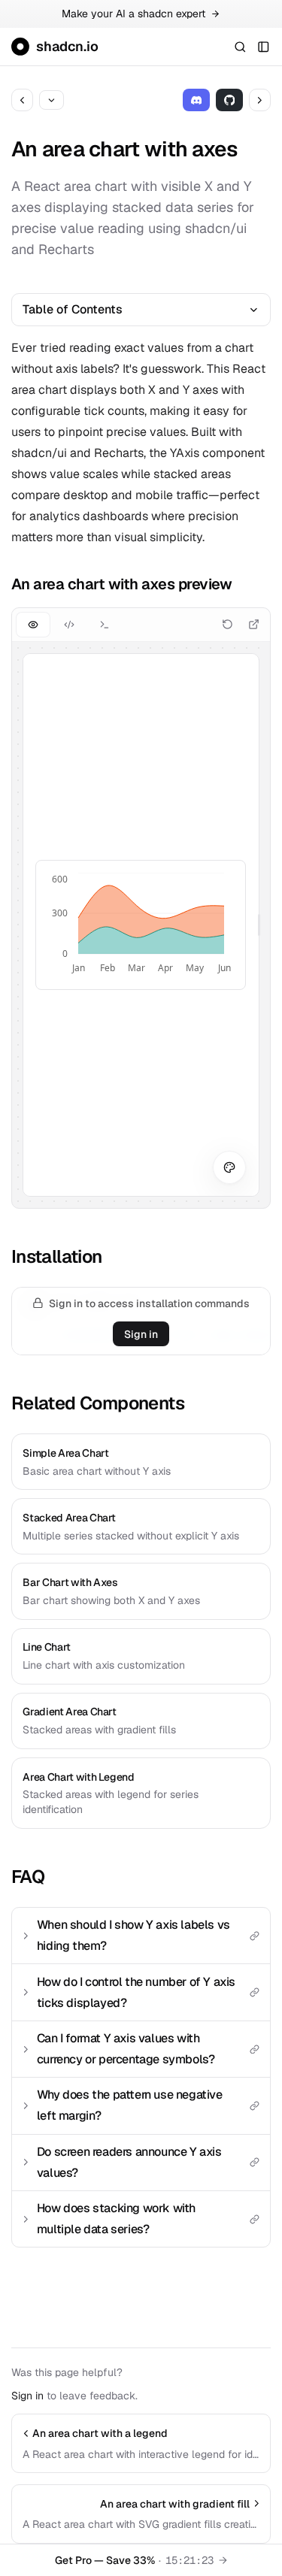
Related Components (98, 1403)
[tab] (33, 624)
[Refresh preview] (227, 624)
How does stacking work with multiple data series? (116, 2219)
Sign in (141, 1334)
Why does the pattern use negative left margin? (130, 2105)
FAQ (28, 1877)
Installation (57, 1256)
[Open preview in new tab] (254, 624)
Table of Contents (73, 309)
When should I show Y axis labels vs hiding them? (133, 1935)
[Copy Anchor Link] (243, 584)
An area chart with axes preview (122, 584)
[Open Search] (240, 46)
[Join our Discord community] (197, 100)
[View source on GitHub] (230, 100)
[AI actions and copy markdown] (52, 100)
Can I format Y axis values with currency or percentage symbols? (126, 2049)
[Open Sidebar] (264, 46)
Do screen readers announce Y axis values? (129, 2162)
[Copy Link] (254, 1936)
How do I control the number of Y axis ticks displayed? (136, 1992)
